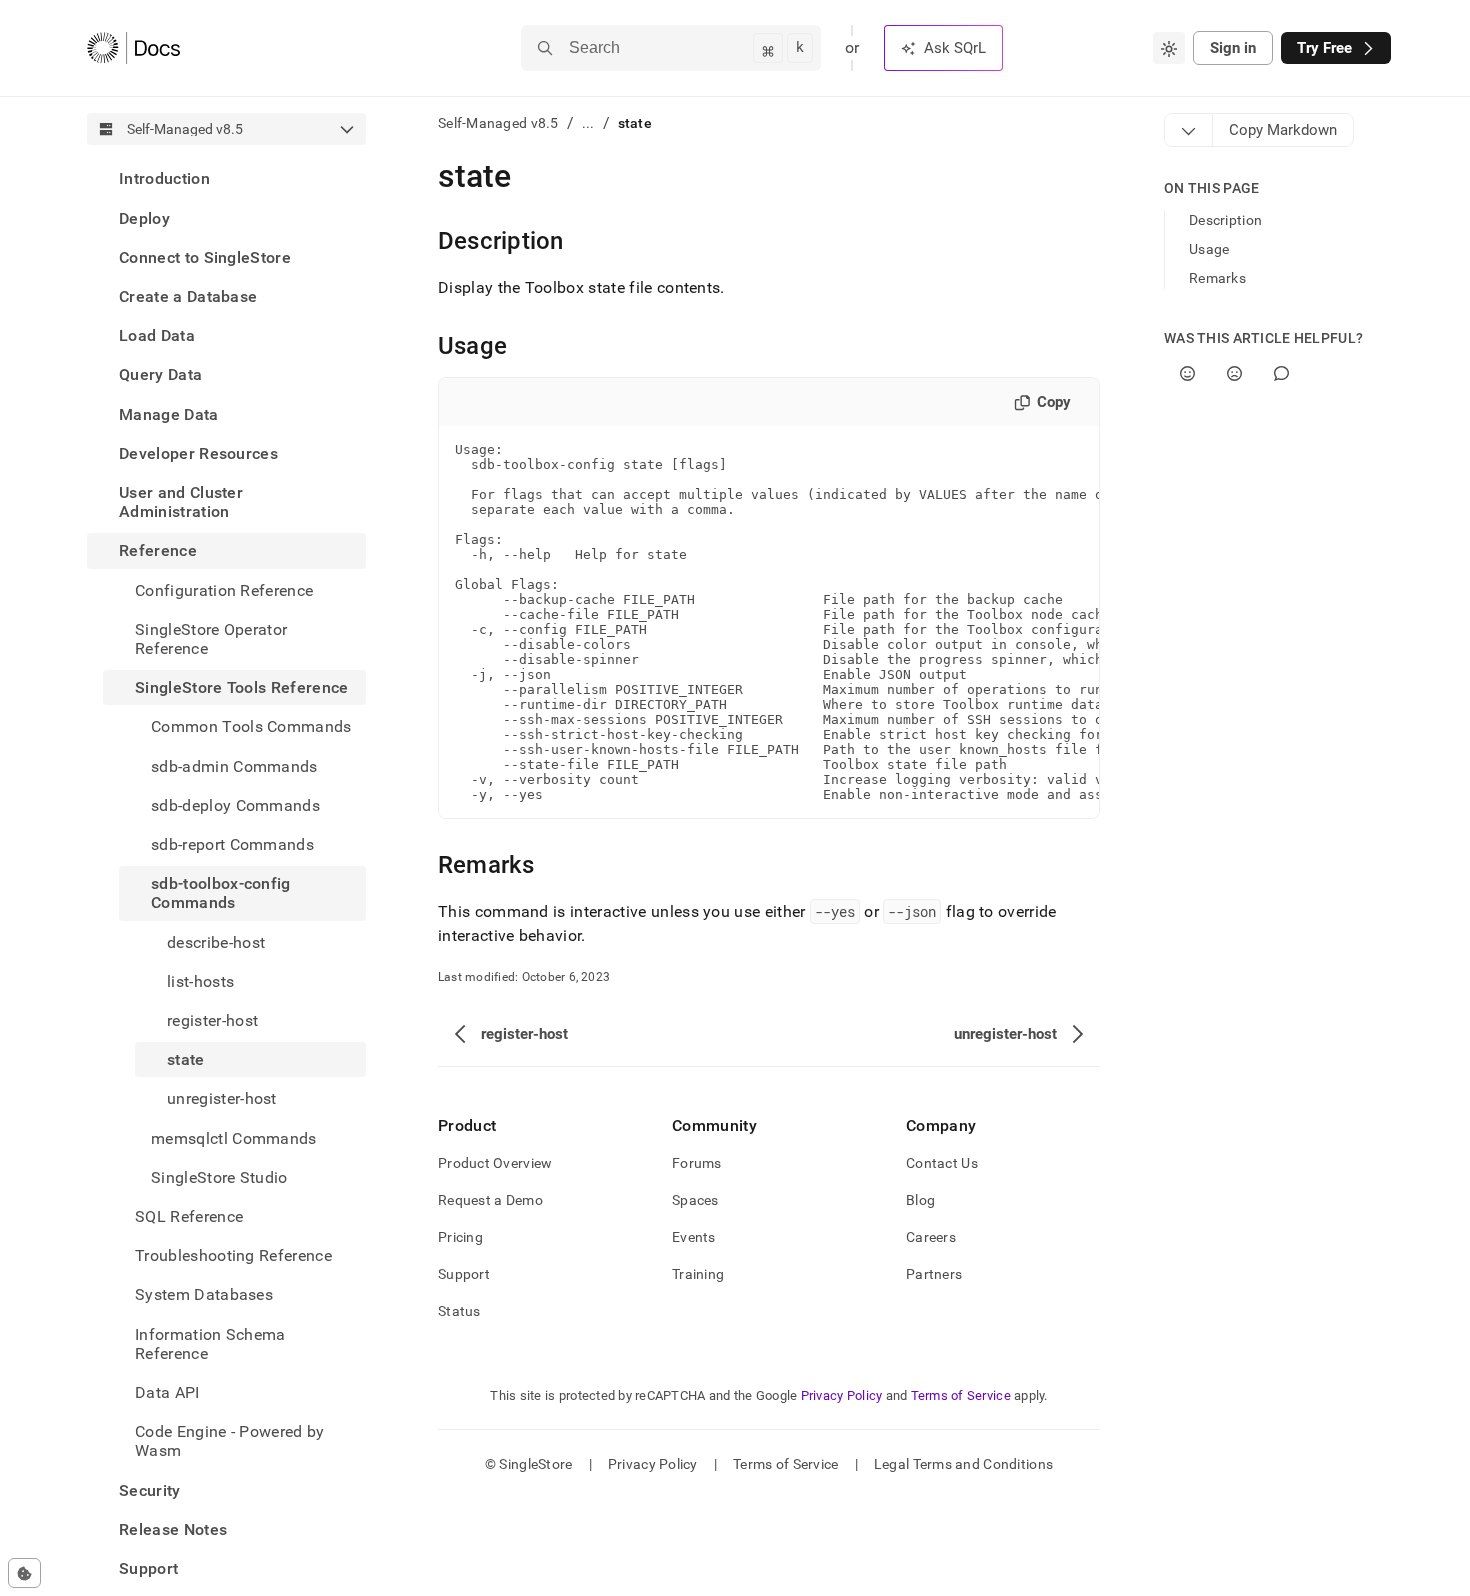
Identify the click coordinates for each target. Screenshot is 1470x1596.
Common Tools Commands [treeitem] (251, 726)
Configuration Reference (224, 589)
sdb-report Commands (232, 844)
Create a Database (188, 296)
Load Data (157, 335)
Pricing (460, 1237)
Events (694, 1237)
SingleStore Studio (219, 1176)
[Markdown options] (1189, 130)
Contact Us (942, 1163)
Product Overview (495, 1163)
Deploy (144, 217)
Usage (1209, 249)
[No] (1234, 373)
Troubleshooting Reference (233, 1255)
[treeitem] (226, 178)
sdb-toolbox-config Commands (221, 893)
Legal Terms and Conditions (963, 1464)
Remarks (1217, 278)
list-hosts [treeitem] (200, 980)
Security (150, 1489)
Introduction (164, 178)
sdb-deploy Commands (235, 804)
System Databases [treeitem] (204, 1294)
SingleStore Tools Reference (242, 687)
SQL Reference (189, 1216)
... (588, 123)
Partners (934, 1274)
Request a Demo (490, 1200)
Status (459, 1311)
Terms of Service (961, 1395)
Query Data (160, 374)
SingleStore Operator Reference (211, 638)
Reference (158, 550)
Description (1225, 220)
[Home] (133, 48)
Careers (931, 1237)
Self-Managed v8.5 (498, 123)
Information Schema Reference (210, 1343)
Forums (697, 1163)
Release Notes (173, 1529)
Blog (920, 1200)
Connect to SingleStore (205, 256)
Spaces (695, 1200)
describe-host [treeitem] (216, 941)
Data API (167, 1392)
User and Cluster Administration (181, 502)
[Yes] (1187, 373)
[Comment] (1281, 373)
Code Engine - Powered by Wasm (230, 1441)
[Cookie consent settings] (24, 1573)
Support (148, 1568)
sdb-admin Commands (234, 765)
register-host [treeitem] (212, 1020)
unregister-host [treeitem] (222, 1098)
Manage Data (169, 413)
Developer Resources (198, 452)
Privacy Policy (842, 1395)
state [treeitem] (186, 1059)
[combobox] (1169, 48)
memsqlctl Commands (234, 1137)
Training (698, 1274)
